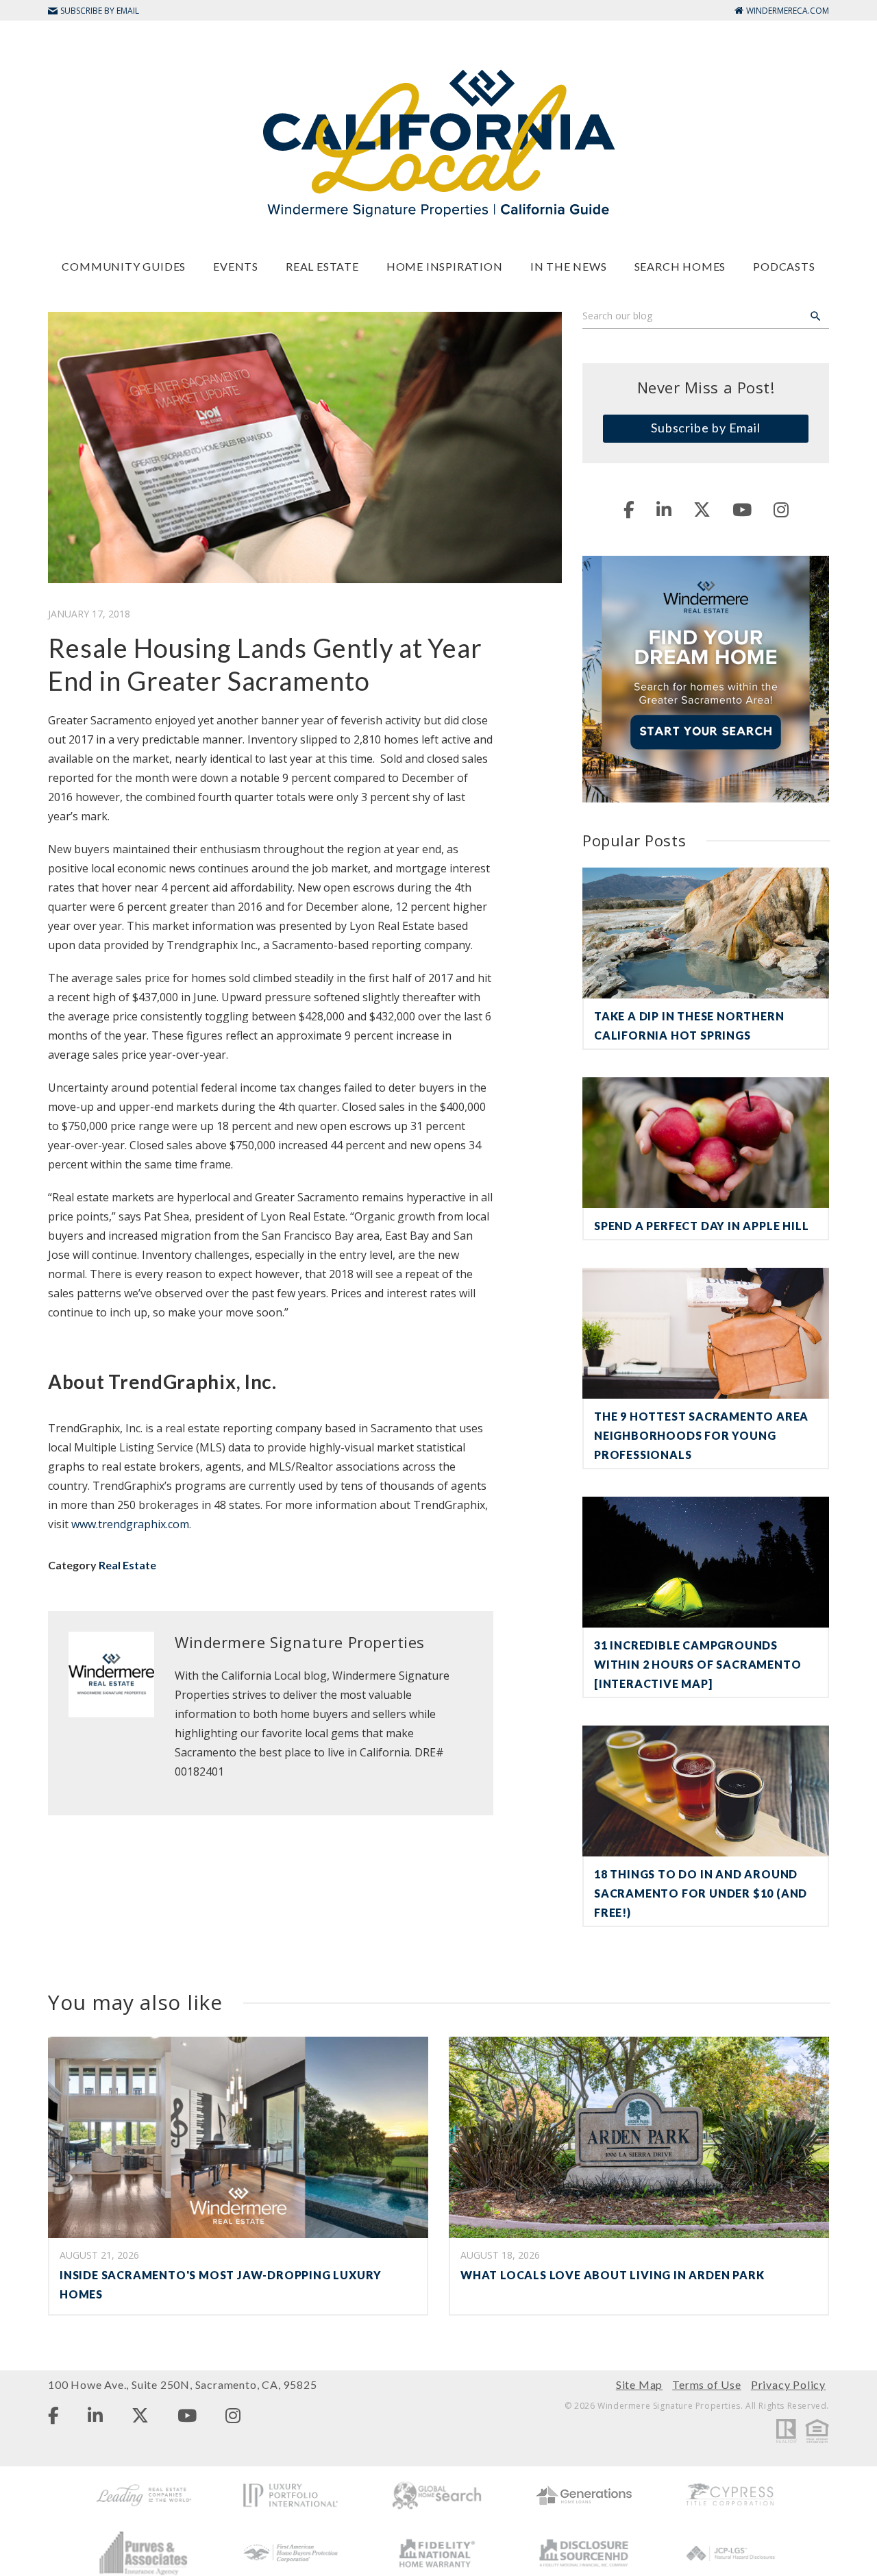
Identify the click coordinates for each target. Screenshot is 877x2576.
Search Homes (680, 266)
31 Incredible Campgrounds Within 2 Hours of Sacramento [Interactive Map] (697, 1664)
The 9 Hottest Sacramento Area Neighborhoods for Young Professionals (701, 1435)
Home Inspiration (445, 266)
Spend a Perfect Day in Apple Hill (701, 1226)
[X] (702, 509)
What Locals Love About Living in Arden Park (612, 2275)
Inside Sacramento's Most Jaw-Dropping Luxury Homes (221, 2284)
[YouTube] (742, 509)
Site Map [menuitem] (639, 2384)
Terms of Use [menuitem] (707, 2384)
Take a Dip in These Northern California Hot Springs (689, 1026)
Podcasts (784, 266)
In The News (569, 266)
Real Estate (322, 266)
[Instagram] (781, 509)
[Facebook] (629, 509)
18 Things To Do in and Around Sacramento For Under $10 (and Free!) (701, 1893)
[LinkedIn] (664, 509)
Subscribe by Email (706, 428)
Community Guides (124, 266)
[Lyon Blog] (438, 142)
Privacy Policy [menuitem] (788, 2384)
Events (236, 266)
